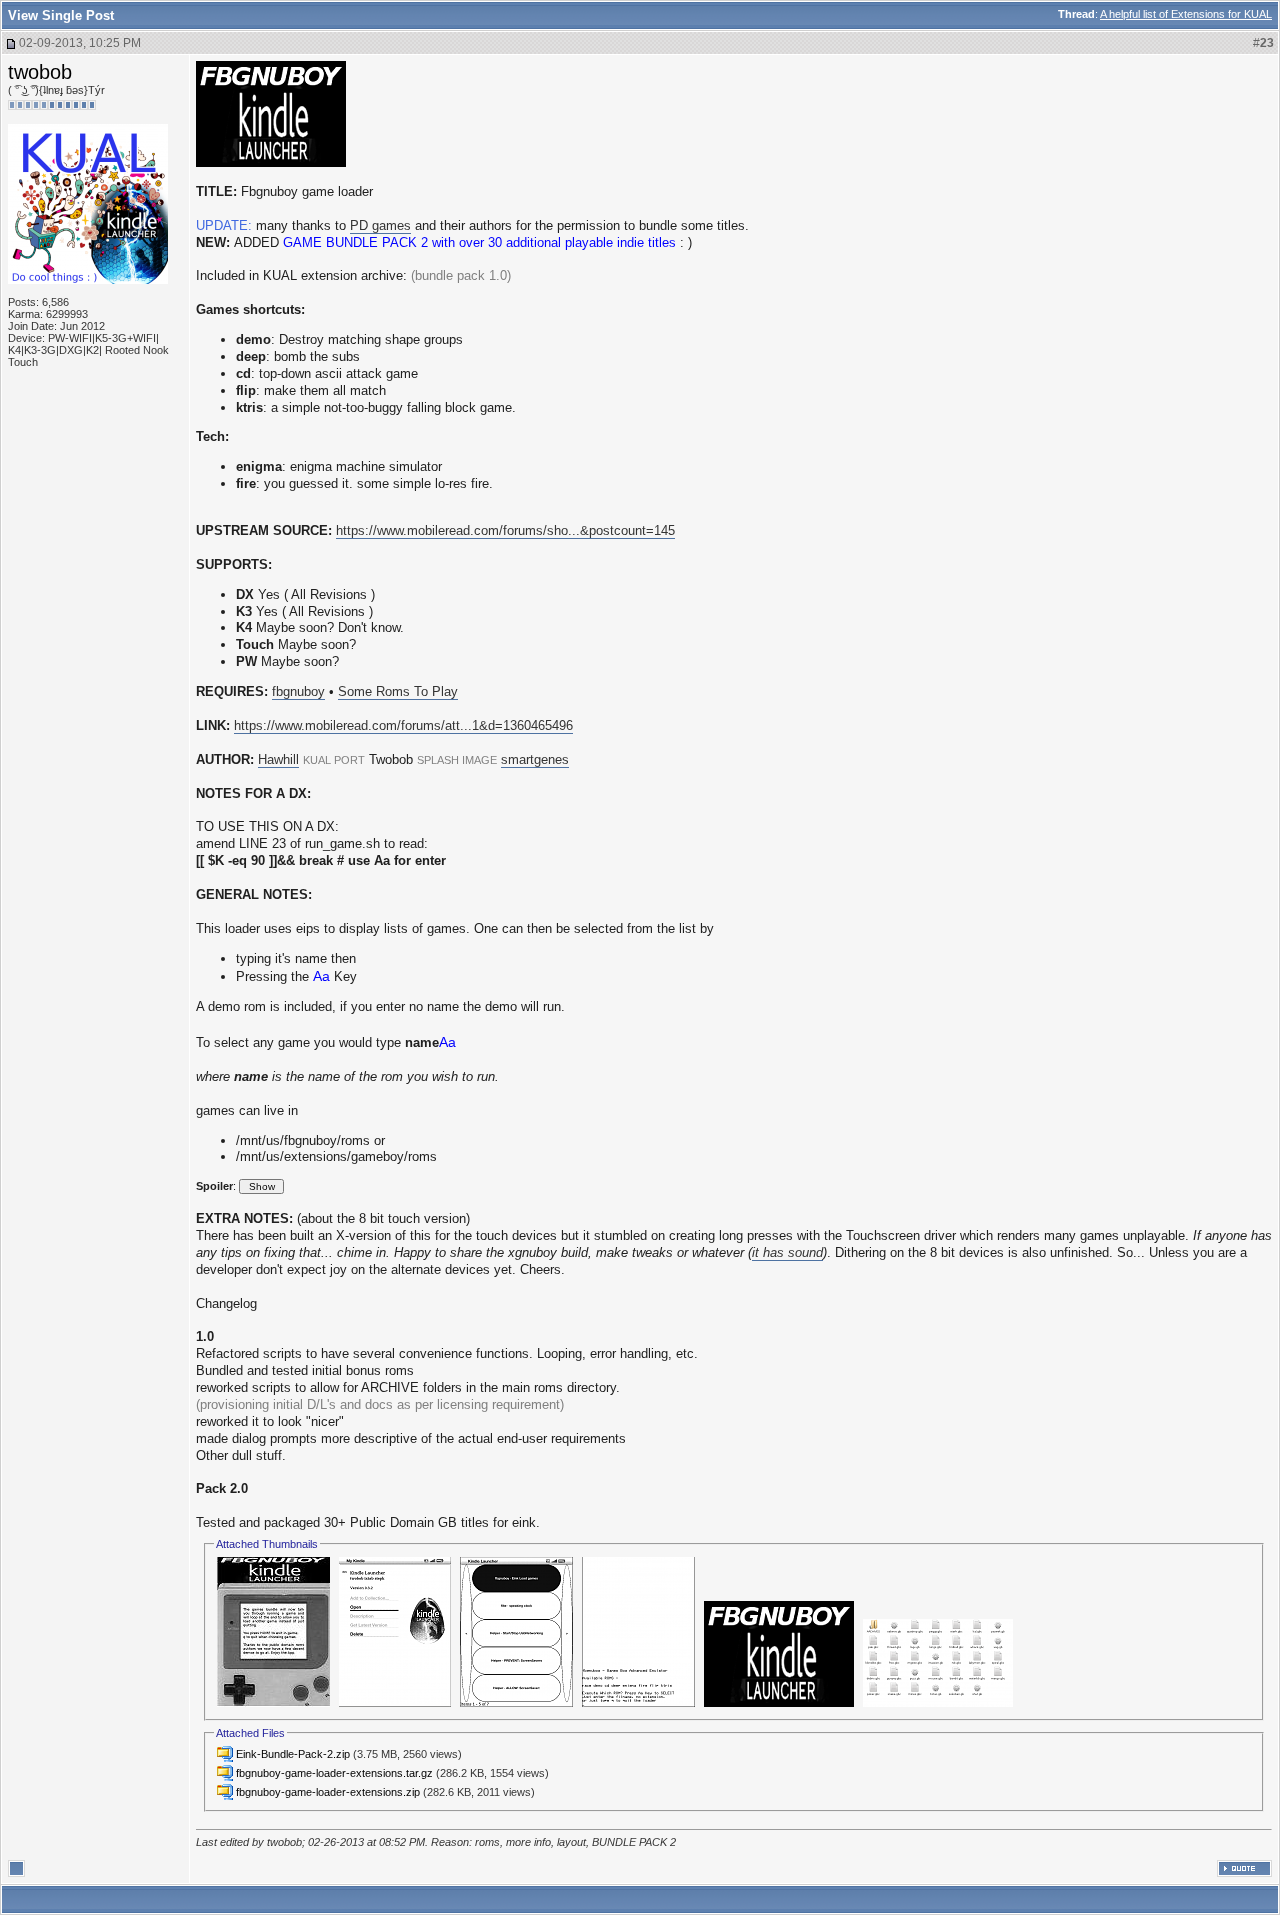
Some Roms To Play (398, 691)
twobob (40, 72)
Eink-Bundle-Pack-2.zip (293, 1754)
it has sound (787, 1252)
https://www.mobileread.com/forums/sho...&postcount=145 (505, 530)
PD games (380, 225)
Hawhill (278, 759)
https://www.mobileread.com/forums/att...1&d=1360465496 (403, 725)
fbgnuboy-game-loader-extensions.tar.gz (334, 1773)
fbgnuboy (298, 691)
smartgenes (535, 759)
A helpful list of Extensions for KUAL (1186, 14)
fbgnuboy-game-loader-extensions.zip (328, 1792)
